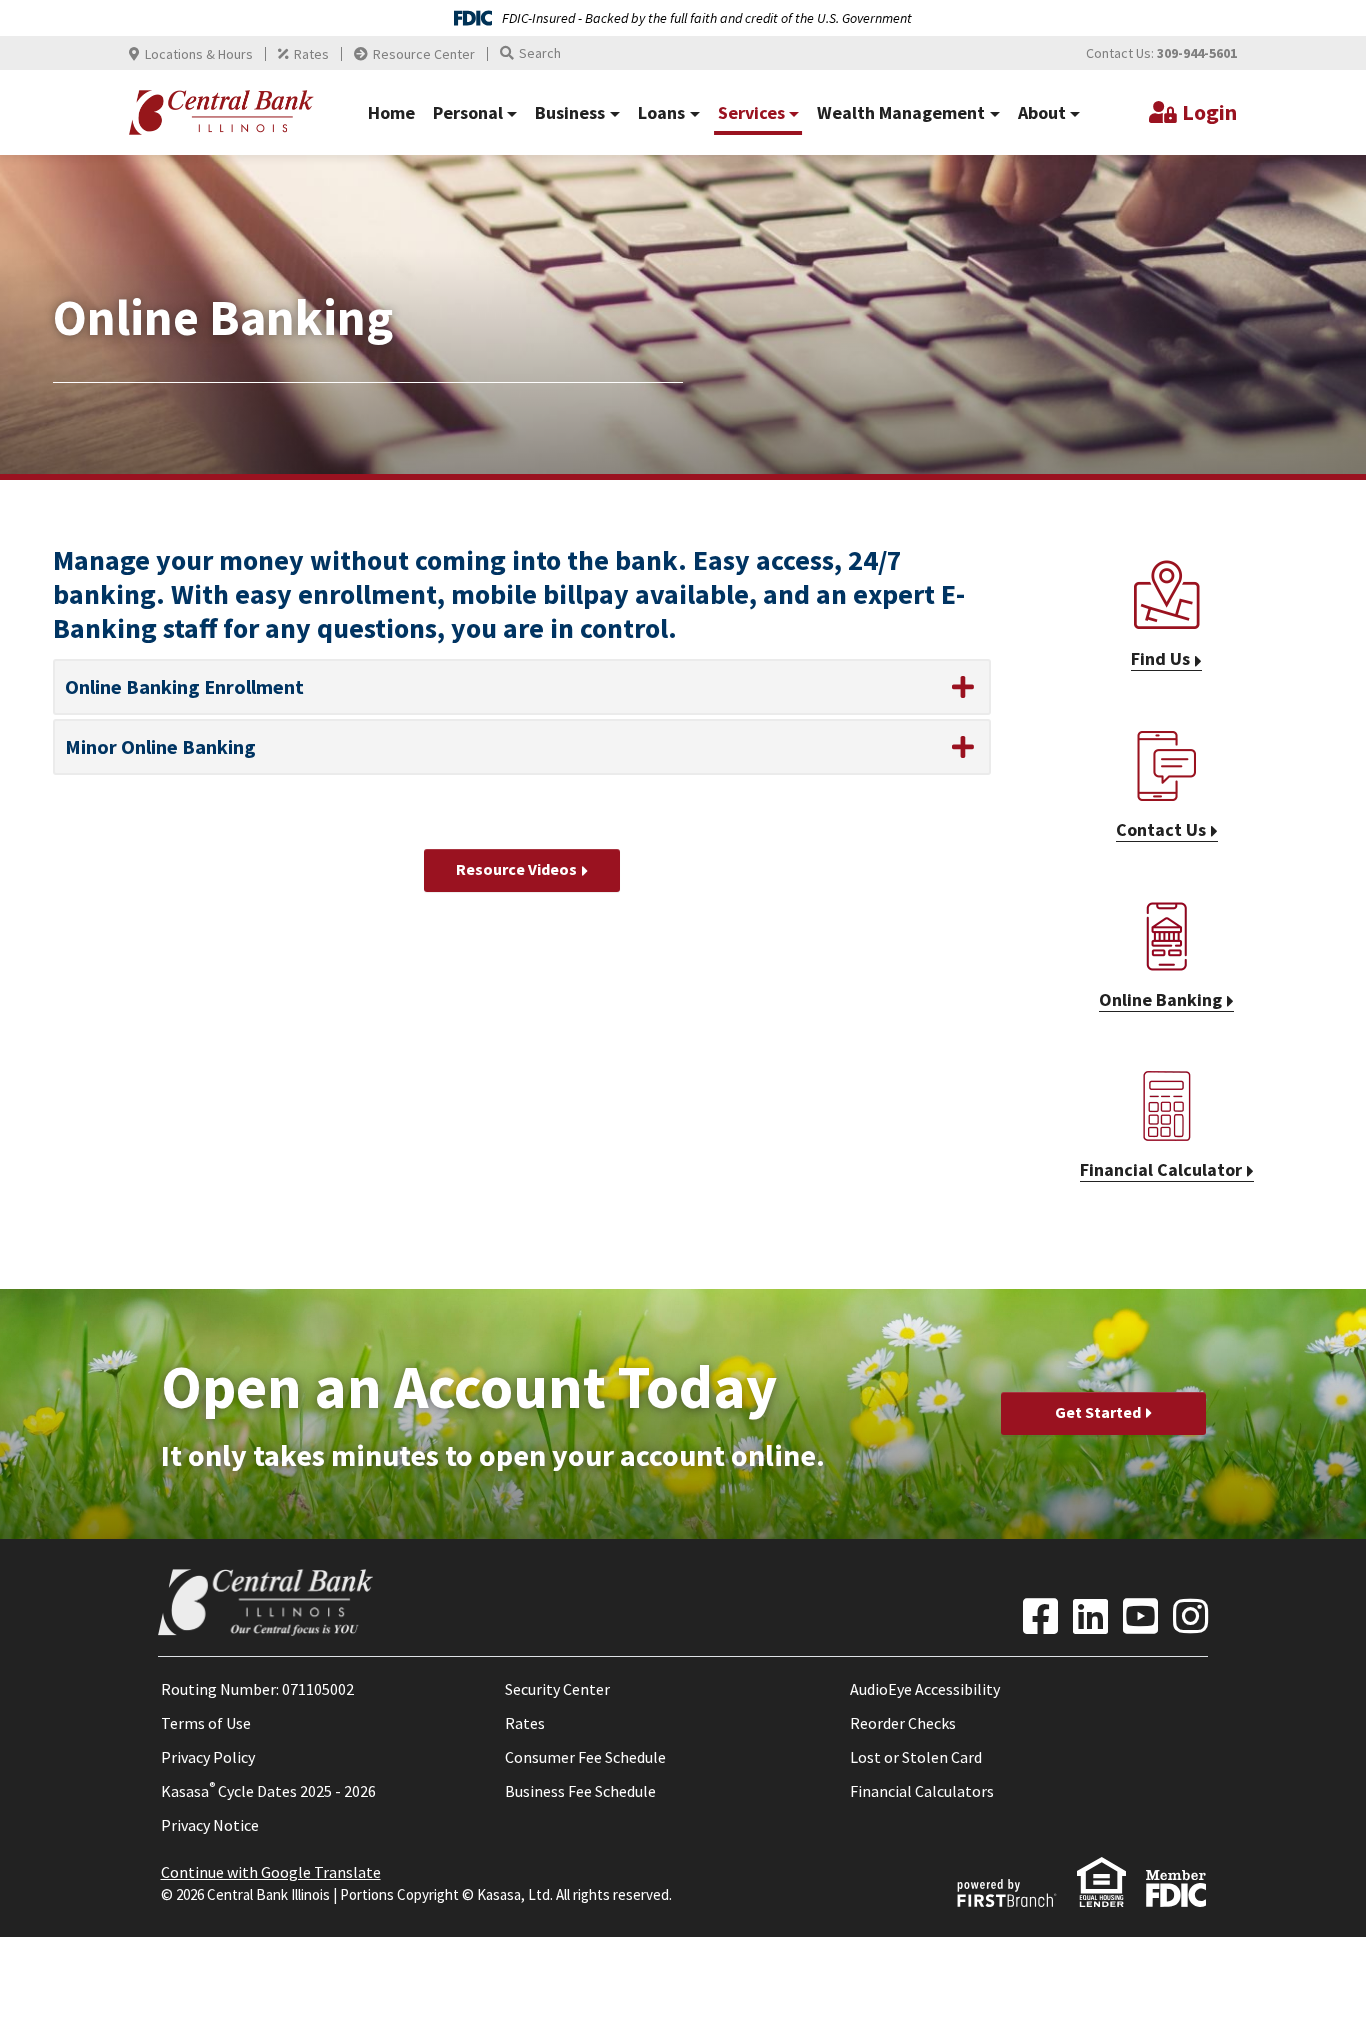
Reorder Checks (903, 1723)
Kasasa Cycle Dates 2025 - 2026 (268, 1791)
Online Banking (1160, 999)
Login (1209, 112)
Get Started (1098, 1412)
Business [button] (570, 112)
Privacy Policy (208, 1757)
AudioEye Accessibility (925, 1689)
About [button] (1042, 112)
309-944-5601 (1197, 53)
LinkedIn (1090, 1616)
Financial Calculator (1161, 1169)
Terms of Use (206, 1723)
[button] (522, 687)
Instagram (1190, 1616)
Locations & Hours (199, 54)
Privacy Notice (210, 1825)
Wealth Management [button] (901, 112)
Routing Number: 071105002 (257, 1689)
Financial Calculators (922, 1791)
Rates (311, 54)
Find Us (1160, 658)
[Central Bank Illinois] (221, 111)
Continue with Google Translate (271, 1872)
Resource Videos (516, 869)
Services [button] (751, 112)
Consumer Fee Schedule (585, 1757)
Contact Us (1161, 829)
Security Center (557, 1689)
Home (391, 112)
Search (540, 53)
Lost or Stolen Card (916, 1757)
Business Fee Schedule (580, 1791)
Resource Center (424, 54)
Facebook (1040, 1616)
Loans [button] (661, 112)
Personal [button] (468, 112)
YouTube (1140, 1616)
